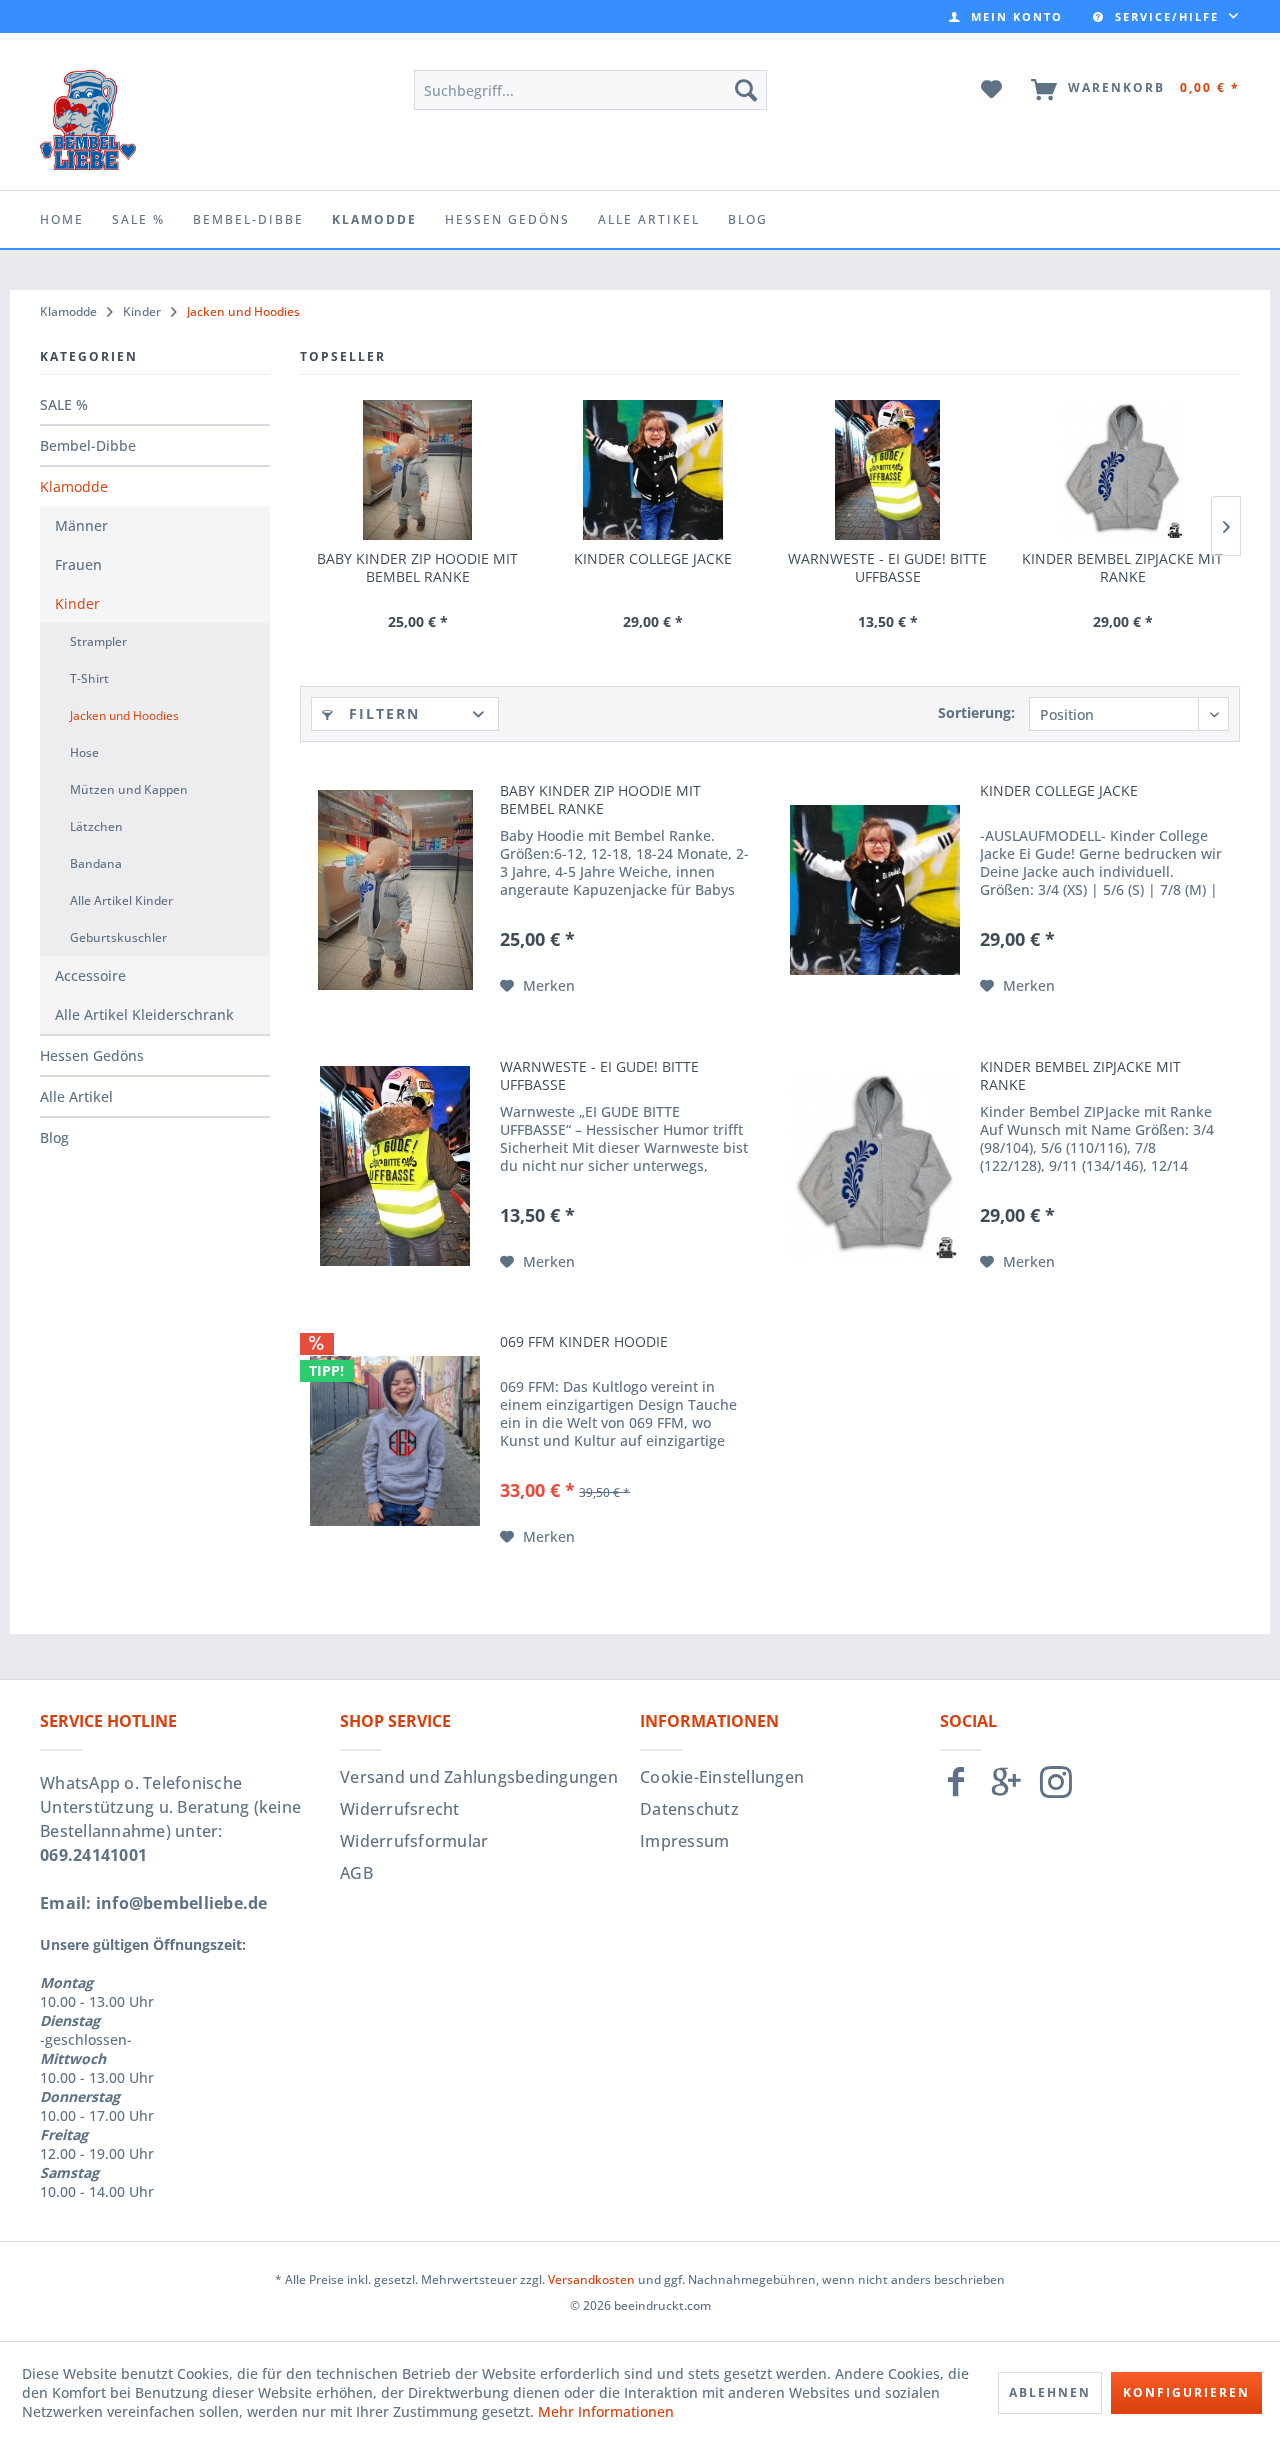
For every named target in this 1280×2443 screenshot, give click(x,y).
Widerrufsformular (414, 1841)
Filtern (381, 713)
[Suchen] (746, 90)
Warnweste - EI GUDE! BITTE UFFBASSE (887, 568)
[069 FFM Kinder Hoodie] (395, 1441)
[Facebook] (956, 1790)
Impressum (684, 1841)
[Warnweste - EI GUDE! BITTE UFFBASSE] (887, 470)
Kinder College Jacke (653, 559)
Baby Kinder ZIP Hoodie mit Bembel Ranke (417, 568)
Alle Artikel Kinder (121, 900)
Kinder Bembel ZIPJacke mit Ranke (1122, 568)
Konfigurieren (1186, 2392)
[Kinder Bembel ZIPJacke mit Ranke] (1122, 470)
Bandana (96, 863)
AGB (356, 1873)
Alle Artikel (76, 1096)
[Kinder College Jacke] (652, 470)
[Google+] (1006, 1790)
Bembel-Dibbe (88, 445)
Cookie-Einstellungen (722, 1777)
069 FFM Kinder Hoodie (584, 1342)
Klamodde (74, 486)
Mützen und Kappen (129, 789)
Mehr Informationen (606, 2411)
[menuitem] (1006, 16)
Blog (54, 1137)
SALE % (64, 404)
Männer (81, 525)
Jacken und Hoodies (124, 715)
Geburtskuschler (118, 937)
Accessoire (90, 975)
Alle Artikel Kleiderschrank (144, 1014)
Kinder (77, 603)
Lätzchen (96, 826)
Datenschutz (689, 1809)
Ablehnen (1050, 2392)
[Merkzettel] (992, 90)
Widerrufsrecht (400, 1809)
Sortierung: (976, 712)
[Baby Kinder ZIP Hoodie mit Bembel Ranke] (417, 470)
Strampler (98, 641)
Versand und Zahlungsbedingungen (479, 1777)
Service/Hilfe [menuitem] (1167, 16)
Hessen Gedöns (92, 1055)
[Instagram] (1056, 1790)
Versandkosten (591, 2279)
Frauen (78, 564)
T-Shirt (89, 678)
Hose (84, 752)
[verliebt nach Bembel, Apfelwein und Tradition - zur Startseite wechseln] (88, 120)
